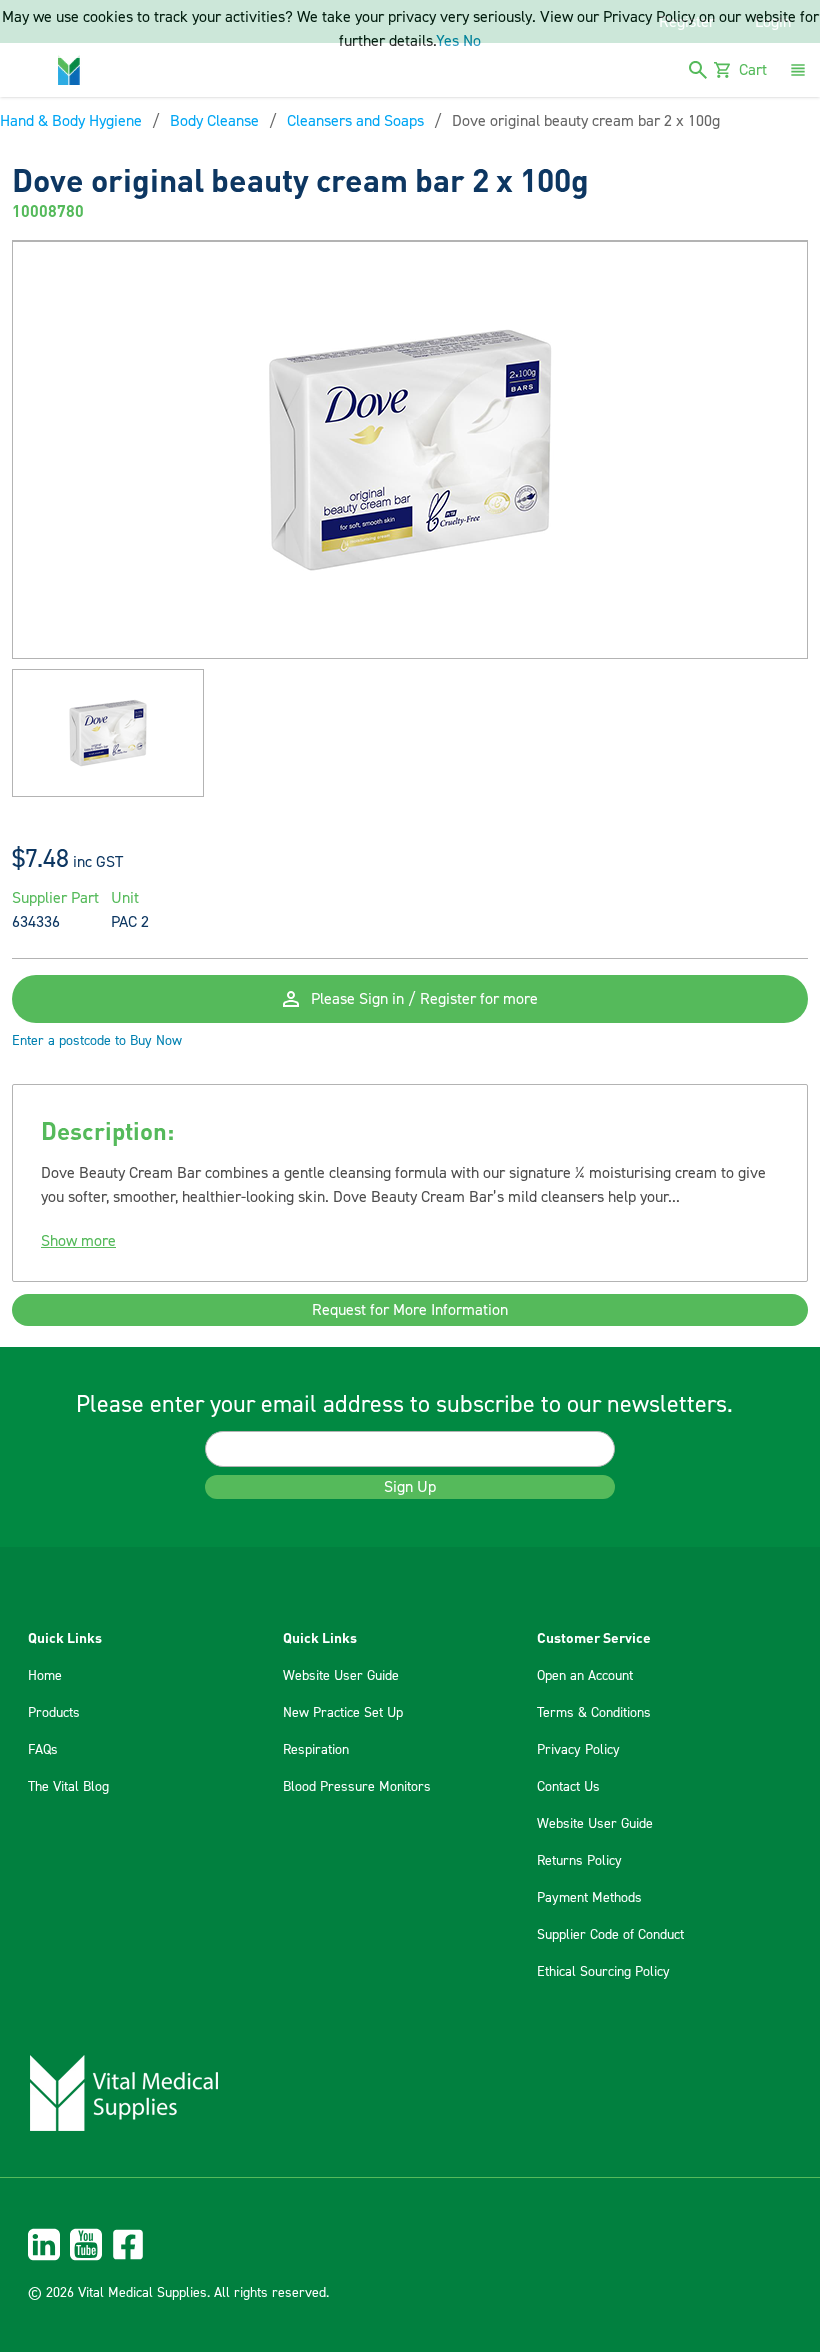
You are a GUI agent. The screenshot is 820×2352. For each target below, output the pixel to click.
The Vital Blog (68, 1787)
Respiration (316, 1750)
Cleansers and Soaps (355, 121)
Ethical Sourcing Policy (603, 1972)
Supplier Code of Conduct (610, 1935)
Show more (78, 1241)
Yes (447, 41)
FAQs (43, 1750)
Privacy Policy (578, 1750)
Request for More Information (410, 1310)
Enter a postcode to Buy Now (97, 1041)
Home (45, 1676)
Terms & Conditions (594, 1713)
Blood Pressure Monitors (357, 1787)
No (472, 41)
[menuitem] (410, 2244)
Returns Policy (579, 1861)
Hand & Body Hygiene (71, 121)
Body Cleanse (214, 121)
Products (54, 1713)
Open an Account (585, 1676)
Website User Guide (341, 1676)
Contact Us (568, 1787)
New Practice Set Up (343, 1713)
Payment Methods (589, 1898)
